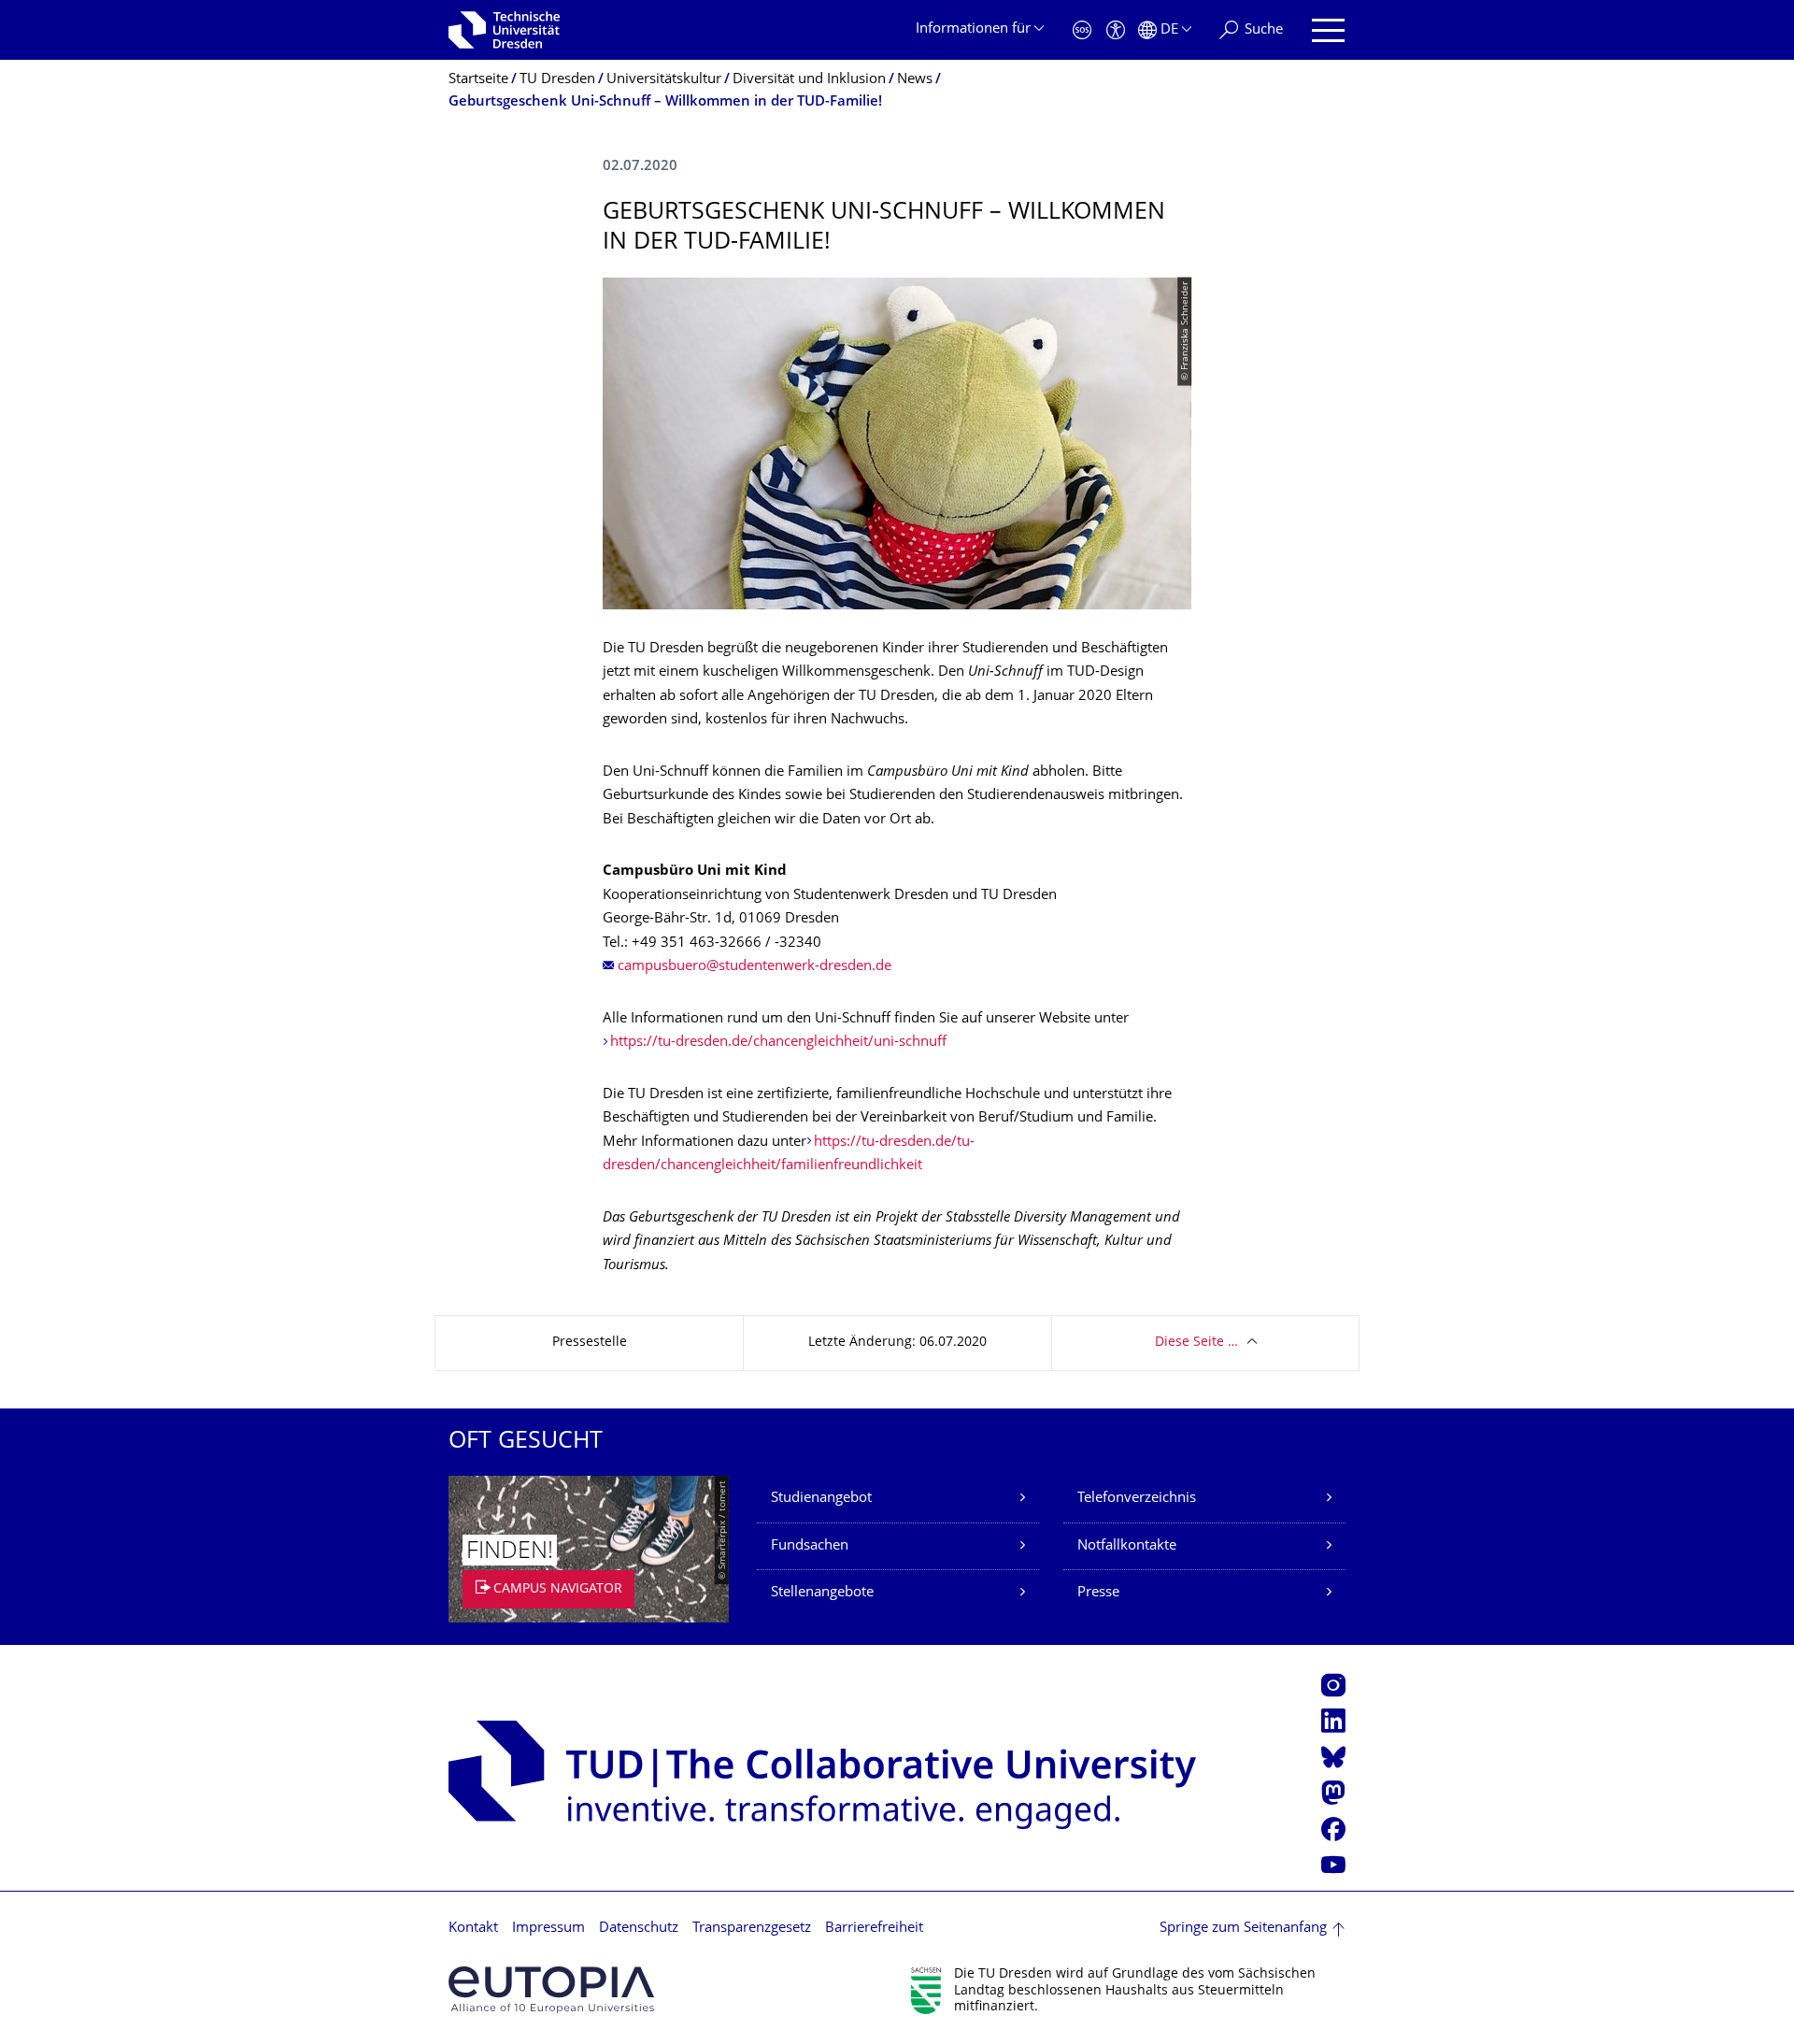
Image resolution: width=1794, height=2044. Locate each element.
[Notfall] (1082, 30)
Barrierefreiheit (874, 1929)
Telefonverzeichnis (1137, 1499)
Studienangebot (821, 1499)
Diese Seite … (1196, 1343)
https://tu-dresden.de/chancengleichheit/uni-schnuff (778, 1043)
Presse (1098, 1593)
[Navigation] (1328, 30)
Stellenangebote (822, 1593)
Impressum (548, 1929)
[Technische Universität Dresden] (504, 30)
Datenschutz (639, 1929)
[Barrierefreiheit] (1116, 30)
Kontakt (473, 1929)
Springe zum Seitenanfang (1243, 1929)
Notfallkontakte (1127, 1546)
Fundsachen (810, 1546)
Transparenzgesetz (752, 1929)
